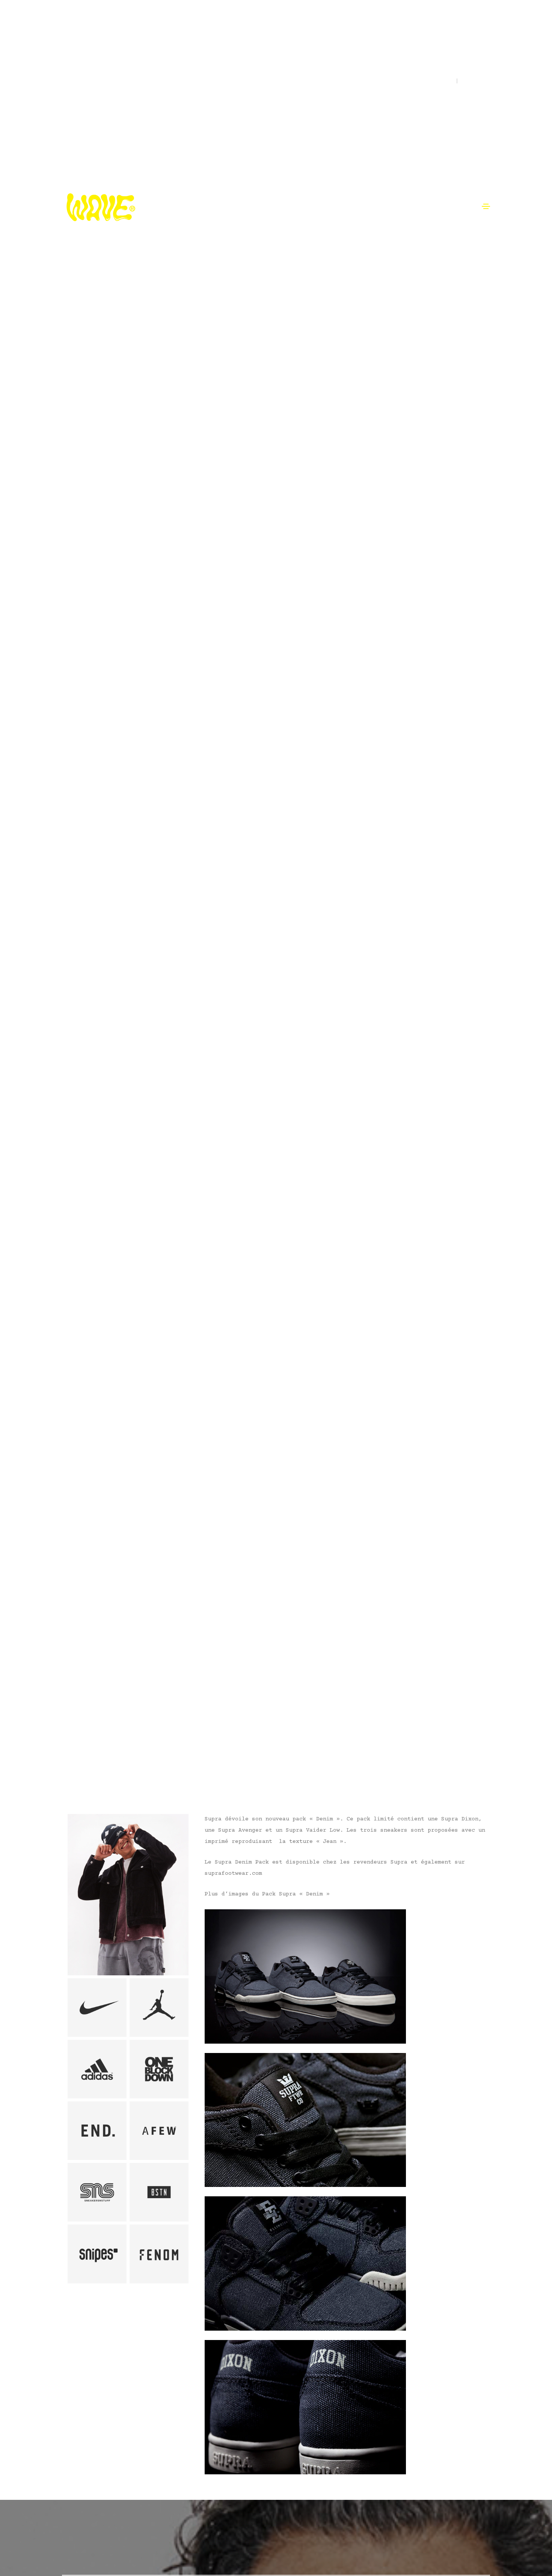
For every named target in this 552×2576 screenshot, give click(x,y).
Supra (70, 1764)
